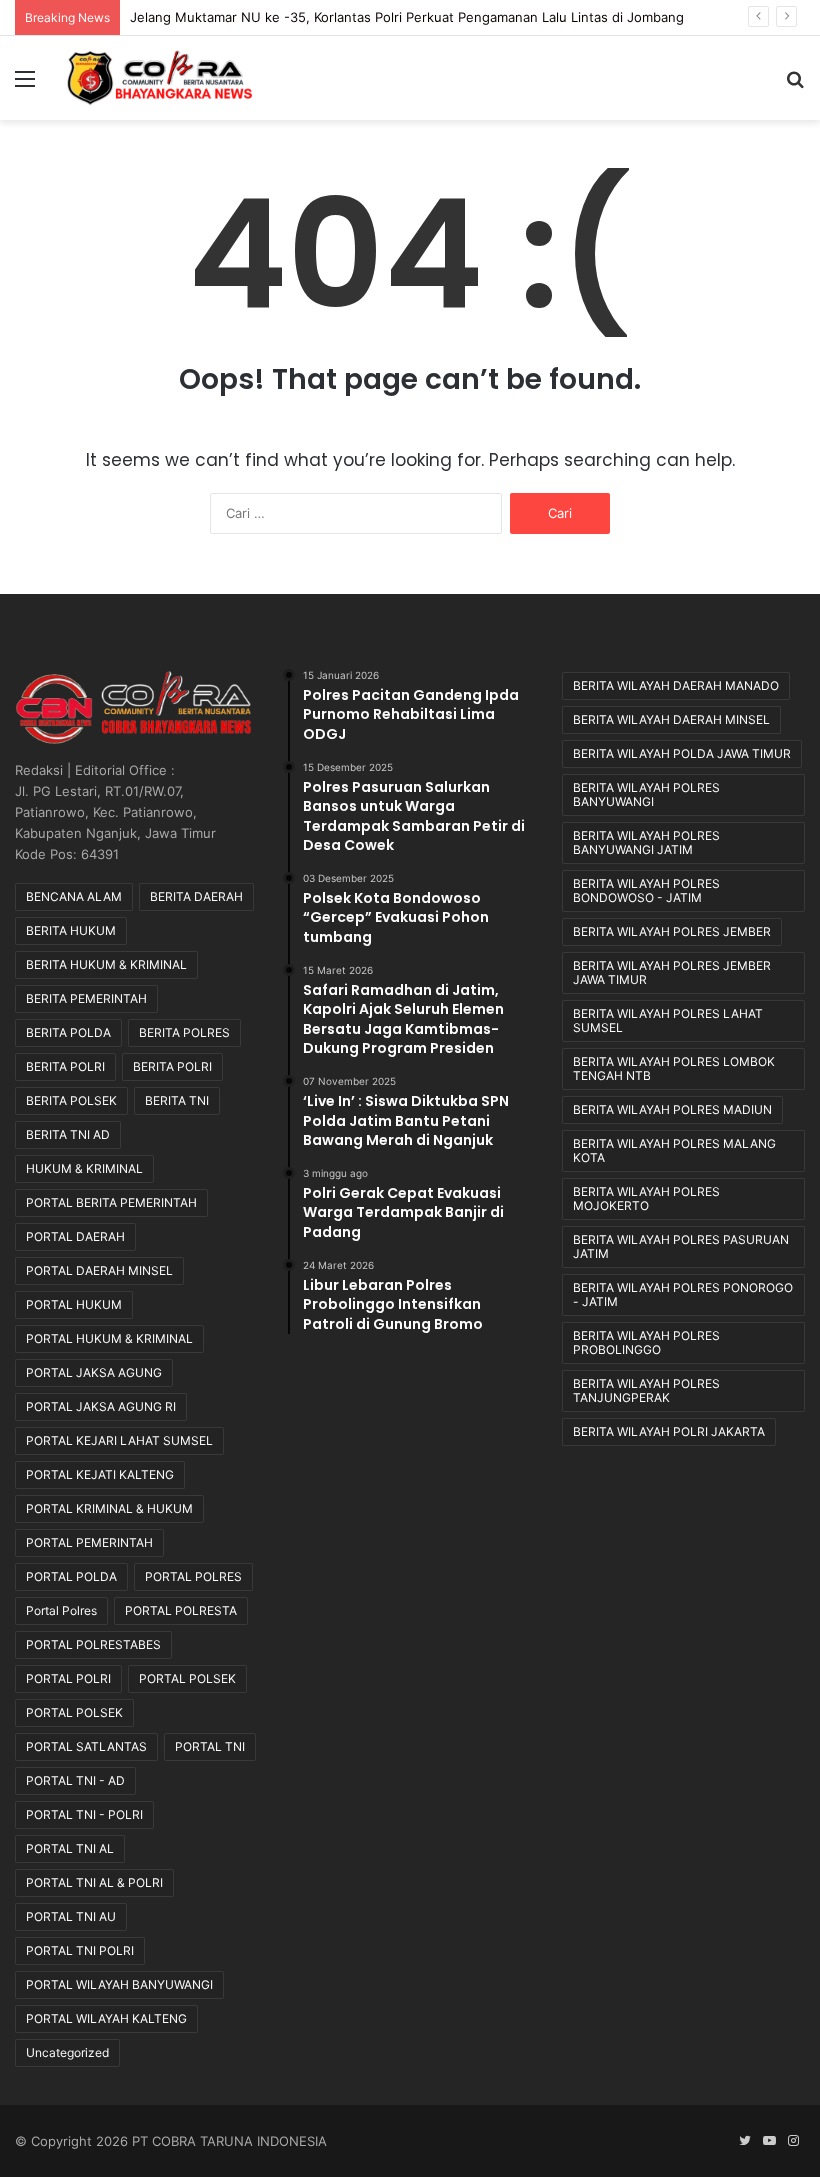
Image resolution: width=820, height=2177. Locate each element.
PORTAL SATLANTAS (86, 1746)
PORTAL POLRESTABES (93, 1644)
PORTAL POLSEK (187, 1678)
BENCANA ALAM (74, 896)
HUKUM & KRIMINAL (84, 1168)
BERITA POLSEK (71, 1100)
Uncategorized (67, 2052)
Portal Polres (61, 1610)
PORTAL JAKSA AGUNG (94, 1372)
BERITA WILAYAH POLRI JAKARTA (669, 1431)
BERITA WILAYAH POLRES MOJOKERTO (646, 1198)
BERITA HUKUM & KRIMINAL (106, 964)
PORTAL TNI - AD (75, 1780)
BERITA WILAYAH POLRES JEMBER (672, 931)
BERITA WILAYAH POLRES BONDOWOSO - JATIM (646, 890)
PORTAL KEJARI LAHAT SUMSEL (119, 1440)
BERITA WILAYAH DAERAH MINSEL (671, 719)
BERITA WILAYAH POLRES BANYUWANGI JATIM (646, 842)
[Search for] (795, 85)
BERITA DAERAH (196, 896)
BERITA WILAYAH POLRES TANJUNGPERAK (646, 1390)
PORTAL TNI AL (70, 1848)
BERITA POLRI (65, 1066)
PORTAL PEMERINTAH (89, 1542)
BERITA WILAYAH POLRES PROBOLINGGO (646, 1342)
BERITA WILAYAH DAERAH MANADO (676, 685)
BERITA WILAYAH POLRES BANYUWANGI (646, 794)
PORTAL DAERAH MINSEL (99, 1270)
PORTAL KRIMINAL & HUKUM (109, 1508)
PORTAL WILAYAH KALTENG (106, 2018)
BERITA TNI (177, 1100)
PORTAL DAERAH (75, 1236)
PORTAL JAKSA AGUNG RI (101, 1406)
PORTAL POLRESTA (181, 1610)
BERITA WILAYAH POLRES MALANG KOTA (674, 1150)
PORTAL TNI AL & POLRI (94, 1882)
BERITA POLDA (68, 1032)
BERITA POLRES (184, 1032)
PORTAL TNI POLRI (80, 1950)
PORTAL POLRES (193, 1576)
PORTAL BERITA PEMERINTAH (111, 1202)
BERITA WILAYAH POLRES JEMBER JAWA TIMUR (672, 972)
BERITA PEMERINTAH (86, 998)
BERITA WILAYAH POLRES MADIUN (672, 1109)
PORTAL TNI (210, 1746)
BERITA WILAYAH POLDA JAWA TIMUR (682, 753)
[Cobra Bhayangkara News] (160, 78)
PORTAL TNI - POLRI (84, 1814)
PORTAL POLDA (71, 1576)
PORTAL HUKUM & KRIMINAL (109, 1338)
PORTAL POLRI (68, 1678)
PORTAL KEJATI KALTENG (100, 1474)
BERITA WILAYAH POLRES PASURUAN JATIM (681, 1246)
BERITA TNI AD (68, 1134)
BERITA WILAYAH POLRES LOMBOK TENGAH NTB (674, 1068)
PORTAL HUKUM (74, 1304)
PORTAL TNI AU (71, 1916)
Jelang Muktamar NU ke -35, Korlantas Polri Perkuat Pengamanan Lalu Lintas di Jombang (407, 17)
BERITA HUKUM (71, 930)
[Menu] (25, 85)
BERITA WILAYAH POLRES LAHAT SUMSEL (668, 1020)
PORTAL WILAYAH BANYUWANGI (119, 1984)
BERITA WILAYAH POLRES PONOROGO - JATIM (683, 1294)
